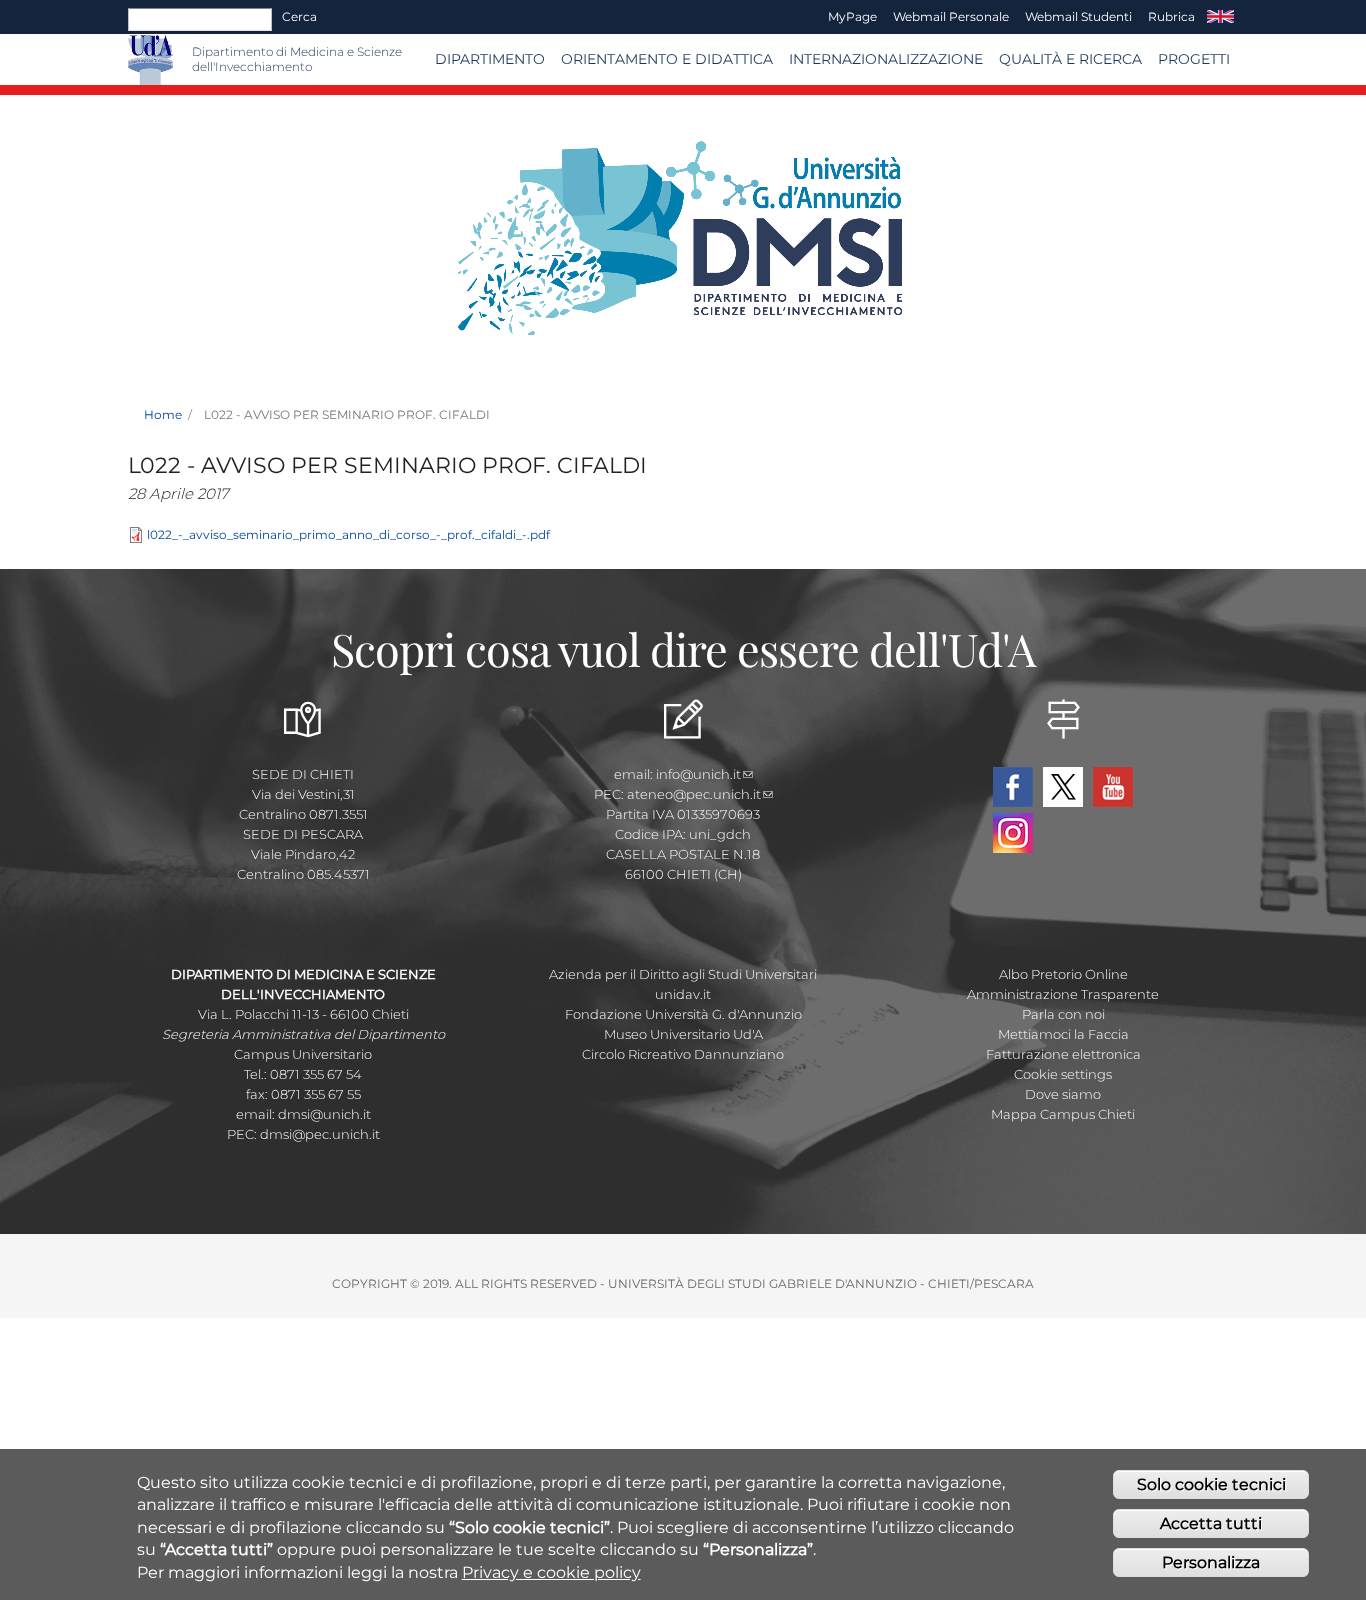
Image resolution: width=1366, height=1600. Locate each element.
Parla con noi (1063, 1014)
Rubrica (1171, 16)
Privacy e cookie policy (551, 1572)
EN (1220, 17)
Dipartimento (490, 59)
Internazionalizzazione (886, 59)
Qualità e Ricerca (1070, 59)
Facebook (1013, 787)
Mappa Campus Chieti (1063, 1114)
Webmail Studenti (1078, 16)
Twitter (1063, 787)
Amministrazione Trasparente (1063, 994)
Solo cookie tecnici (1211, 1484)
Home (163, 414)
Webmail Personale (951, 16)
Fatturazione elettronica (1063, 1054)
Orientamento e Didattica (667, 59)
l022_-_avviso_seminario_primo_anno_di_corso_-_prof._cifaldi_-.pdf (348, 534)
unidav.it (683, 994)
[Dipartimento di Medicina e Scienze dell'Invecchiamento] (182, 59)
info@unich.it (698, 774)
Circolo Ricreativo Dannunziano (683, 1054)
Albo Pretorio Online (1063, 974)
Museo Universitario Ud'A (683, 1034)
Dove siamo (1063, 1094)
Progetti (1194, 59)
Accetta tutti (1211, 1523)
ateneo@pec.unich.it (694, 794)
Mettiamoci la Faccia (1063, 1034)
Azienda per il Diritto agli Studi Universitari (683, 974)
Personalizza (1211, 1562)
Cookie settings (1063, 1074)
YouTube (1113, 787)
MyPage (852, 16)
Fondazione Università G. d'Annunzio (683, 1014)
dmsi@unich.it (324, 1114)
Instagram (1013, 833)
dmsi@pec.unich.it (320, 1134)
